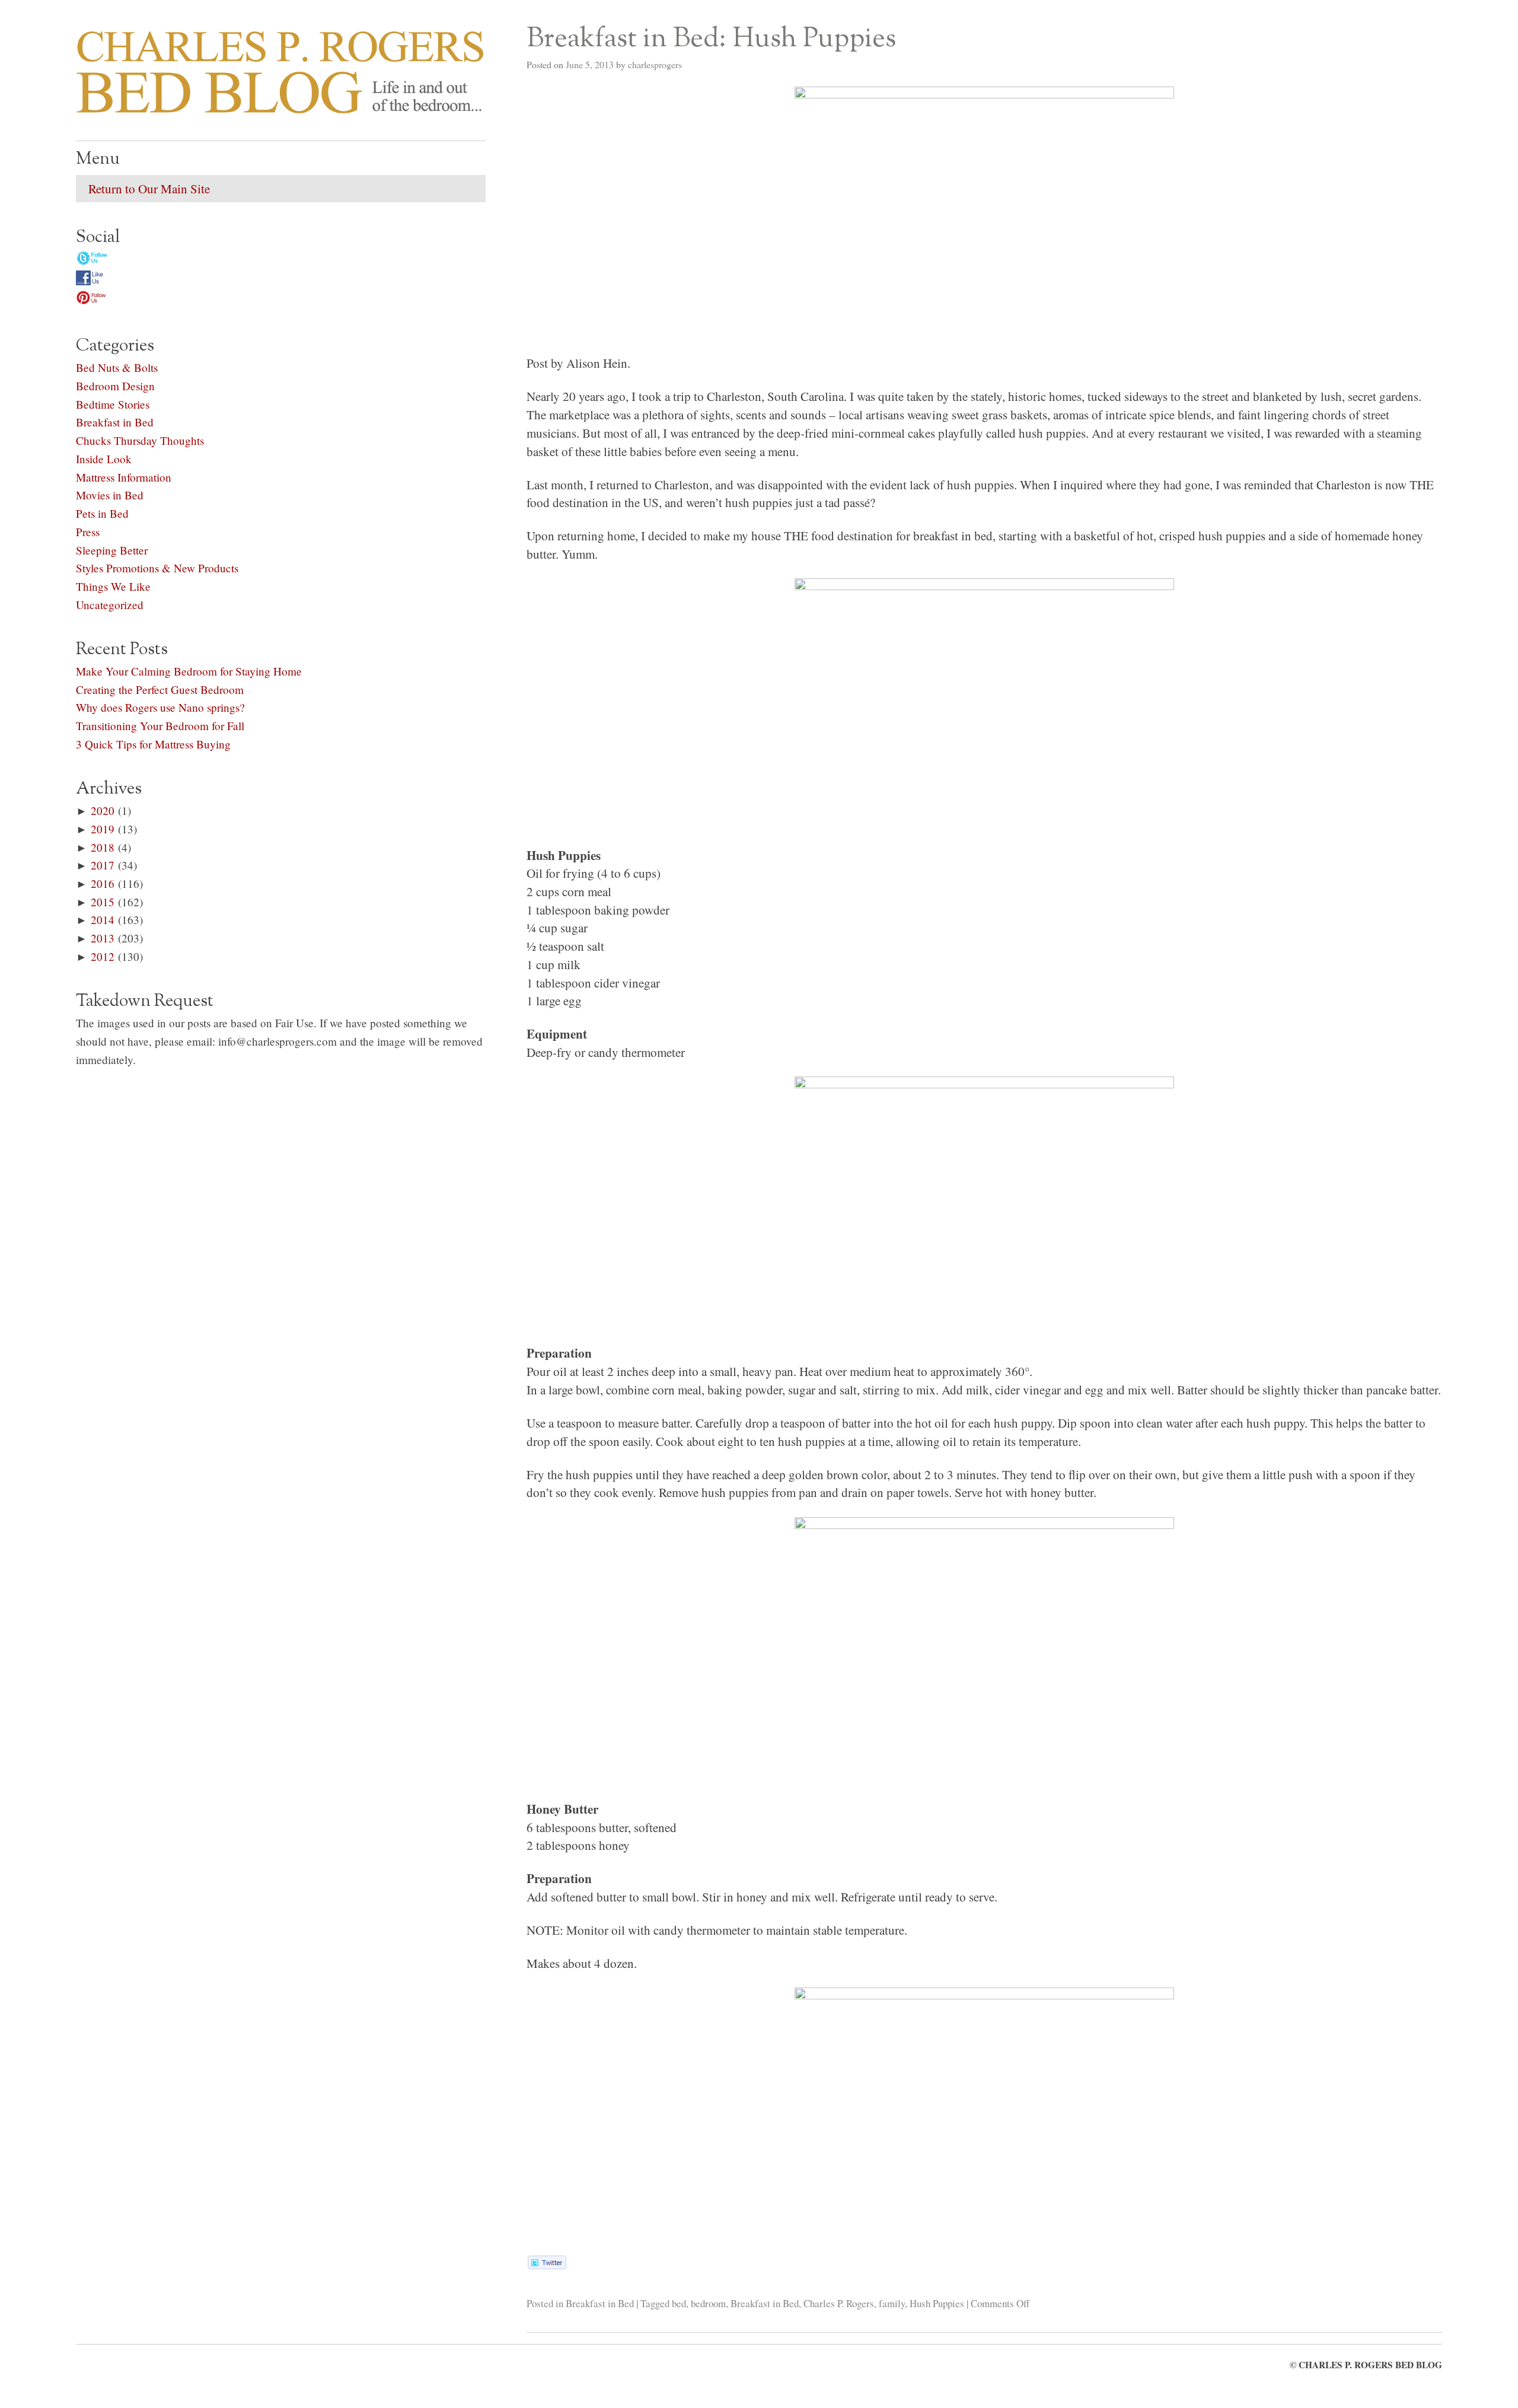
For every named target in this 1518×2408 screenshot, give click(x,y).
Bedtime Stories (113, 404)
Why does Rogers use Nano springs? (160, 707)
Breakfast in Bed (600, 2303)
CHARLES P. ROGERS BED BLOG (1370, 2365)
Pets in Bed (102, 513)
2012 (103, 956)
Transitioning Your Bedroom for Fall (160, 726)
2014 (103, 920)
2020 (103, 810)
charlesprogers (655, 64)
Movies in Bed (110, 495)
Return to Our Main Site (149, 189)
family (892, 2303)
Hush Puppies (937, 2303)
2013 (103, 938)
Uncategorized (110, 605)
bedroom (708, 2303)
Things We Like (113, 586)
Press (88, 532)
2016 (103, 883)
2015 (103, 902)
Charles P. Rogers (839, 2303)
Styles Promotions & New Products (157, 568)
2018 (103, 847)
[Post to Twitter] (546, 2264)
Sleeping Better (112, 550)
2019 (103, 829)
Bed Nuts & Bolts (117, 367)
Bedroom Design (115, 386)
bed (679, 2303)
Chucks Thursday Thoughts (140, 440)
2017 (103, 865)
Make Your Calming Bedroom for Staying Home (189, 671)
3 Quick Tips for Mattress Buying (153, 744)
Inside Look (104, 459)
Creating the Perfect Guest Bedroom (160, 689)
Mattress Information (124, 477)
